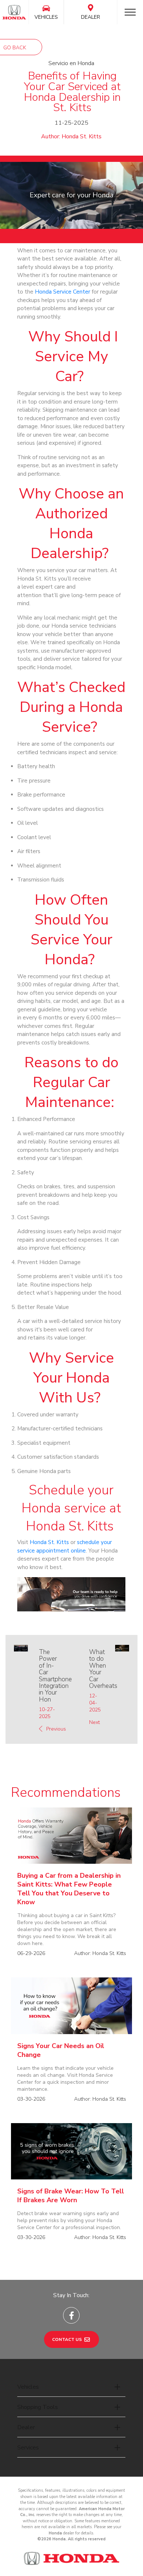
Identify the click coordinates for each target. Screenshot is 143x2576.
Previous (55, 1729)
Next (94, 1722)
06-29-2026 (31, 1953)
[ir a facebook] (71, 2315)
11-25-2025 (71, 123)
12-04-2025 (95, 1703)
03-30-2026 (31, 2099)
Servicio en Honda (71, 63)
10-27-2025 (47, 1713)
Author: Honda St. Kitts (71, 136)
